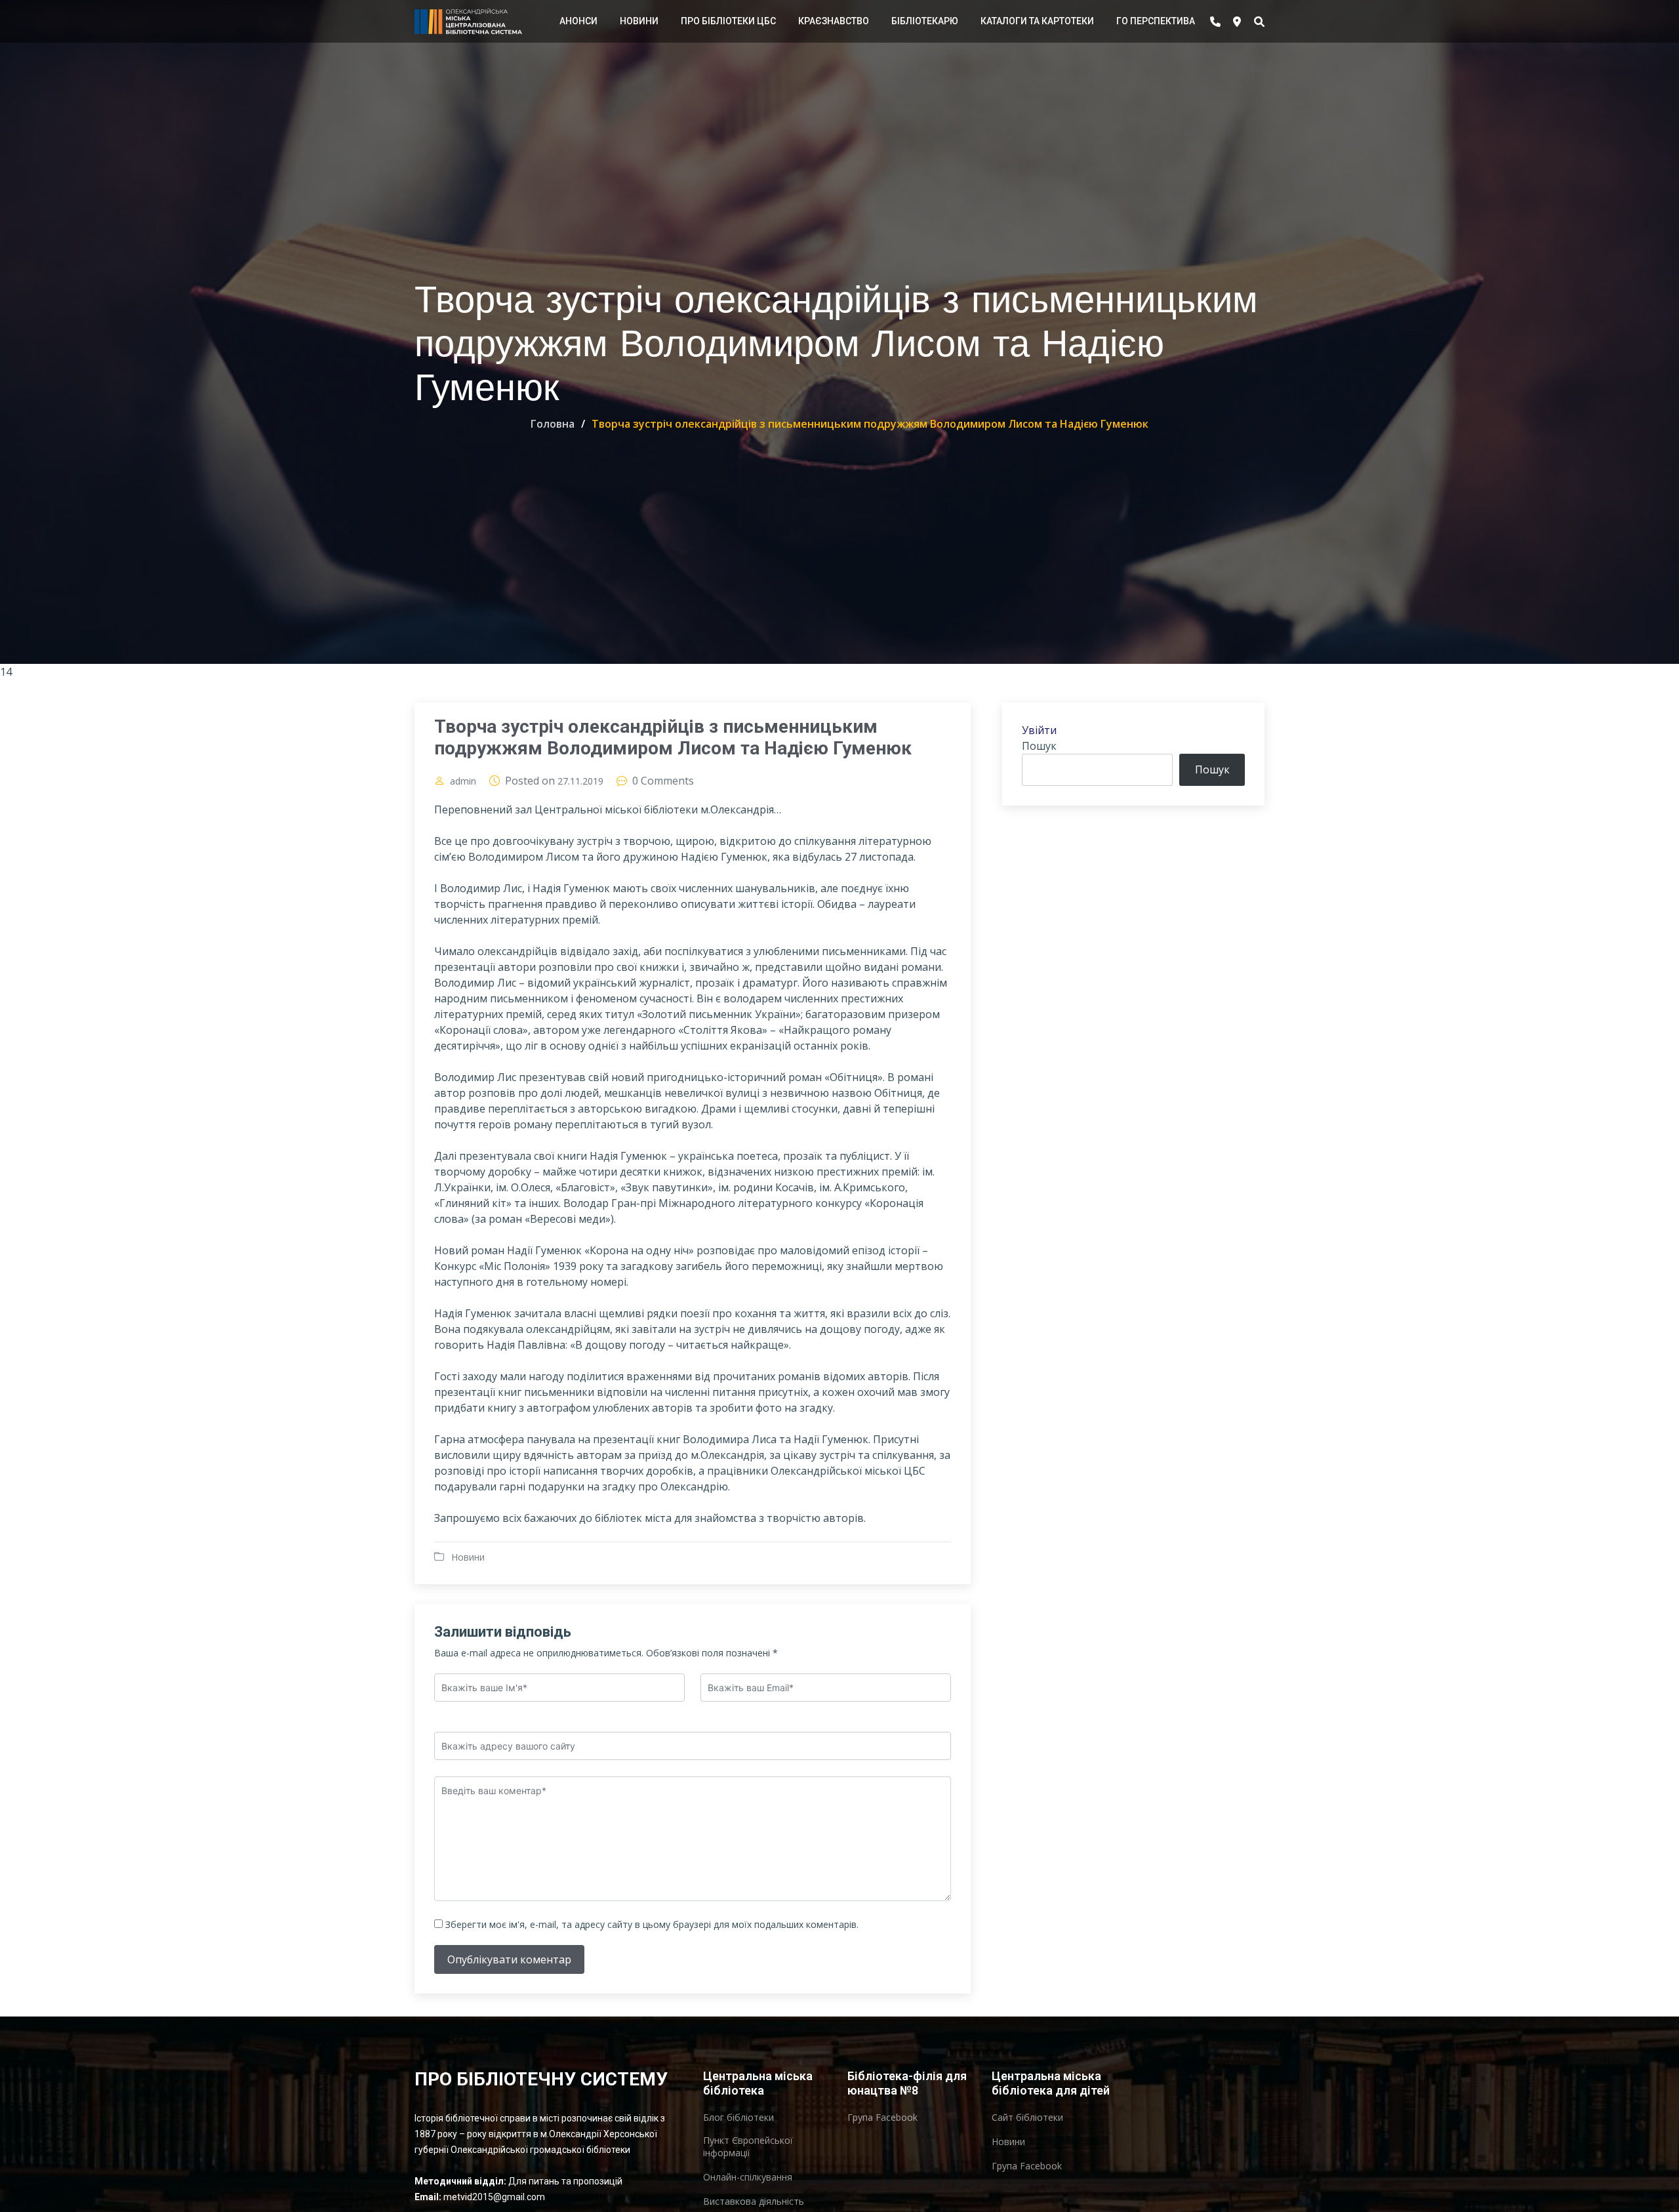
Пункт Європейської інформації (748, 2146)
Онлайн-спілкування (748, 2177)
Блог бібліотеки (738, 2118)
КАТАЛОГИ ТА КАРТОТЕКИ (1037, 21)
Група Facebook (882, 2118)
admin (463, 781)
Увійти (1039, 730)
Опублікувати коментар (509, 1959)
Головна (553, 424)
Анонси (578, 21)
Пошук (1039, 746)
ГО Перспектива (1156, 21)
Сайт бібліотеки (1027, 2118)
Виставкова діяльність (754, 2202)
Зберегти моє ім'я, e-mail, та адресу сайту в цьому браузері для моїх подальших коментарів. (652, 1924)
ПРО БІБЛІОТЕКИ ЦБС (728, 21)
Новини (639, 21)
